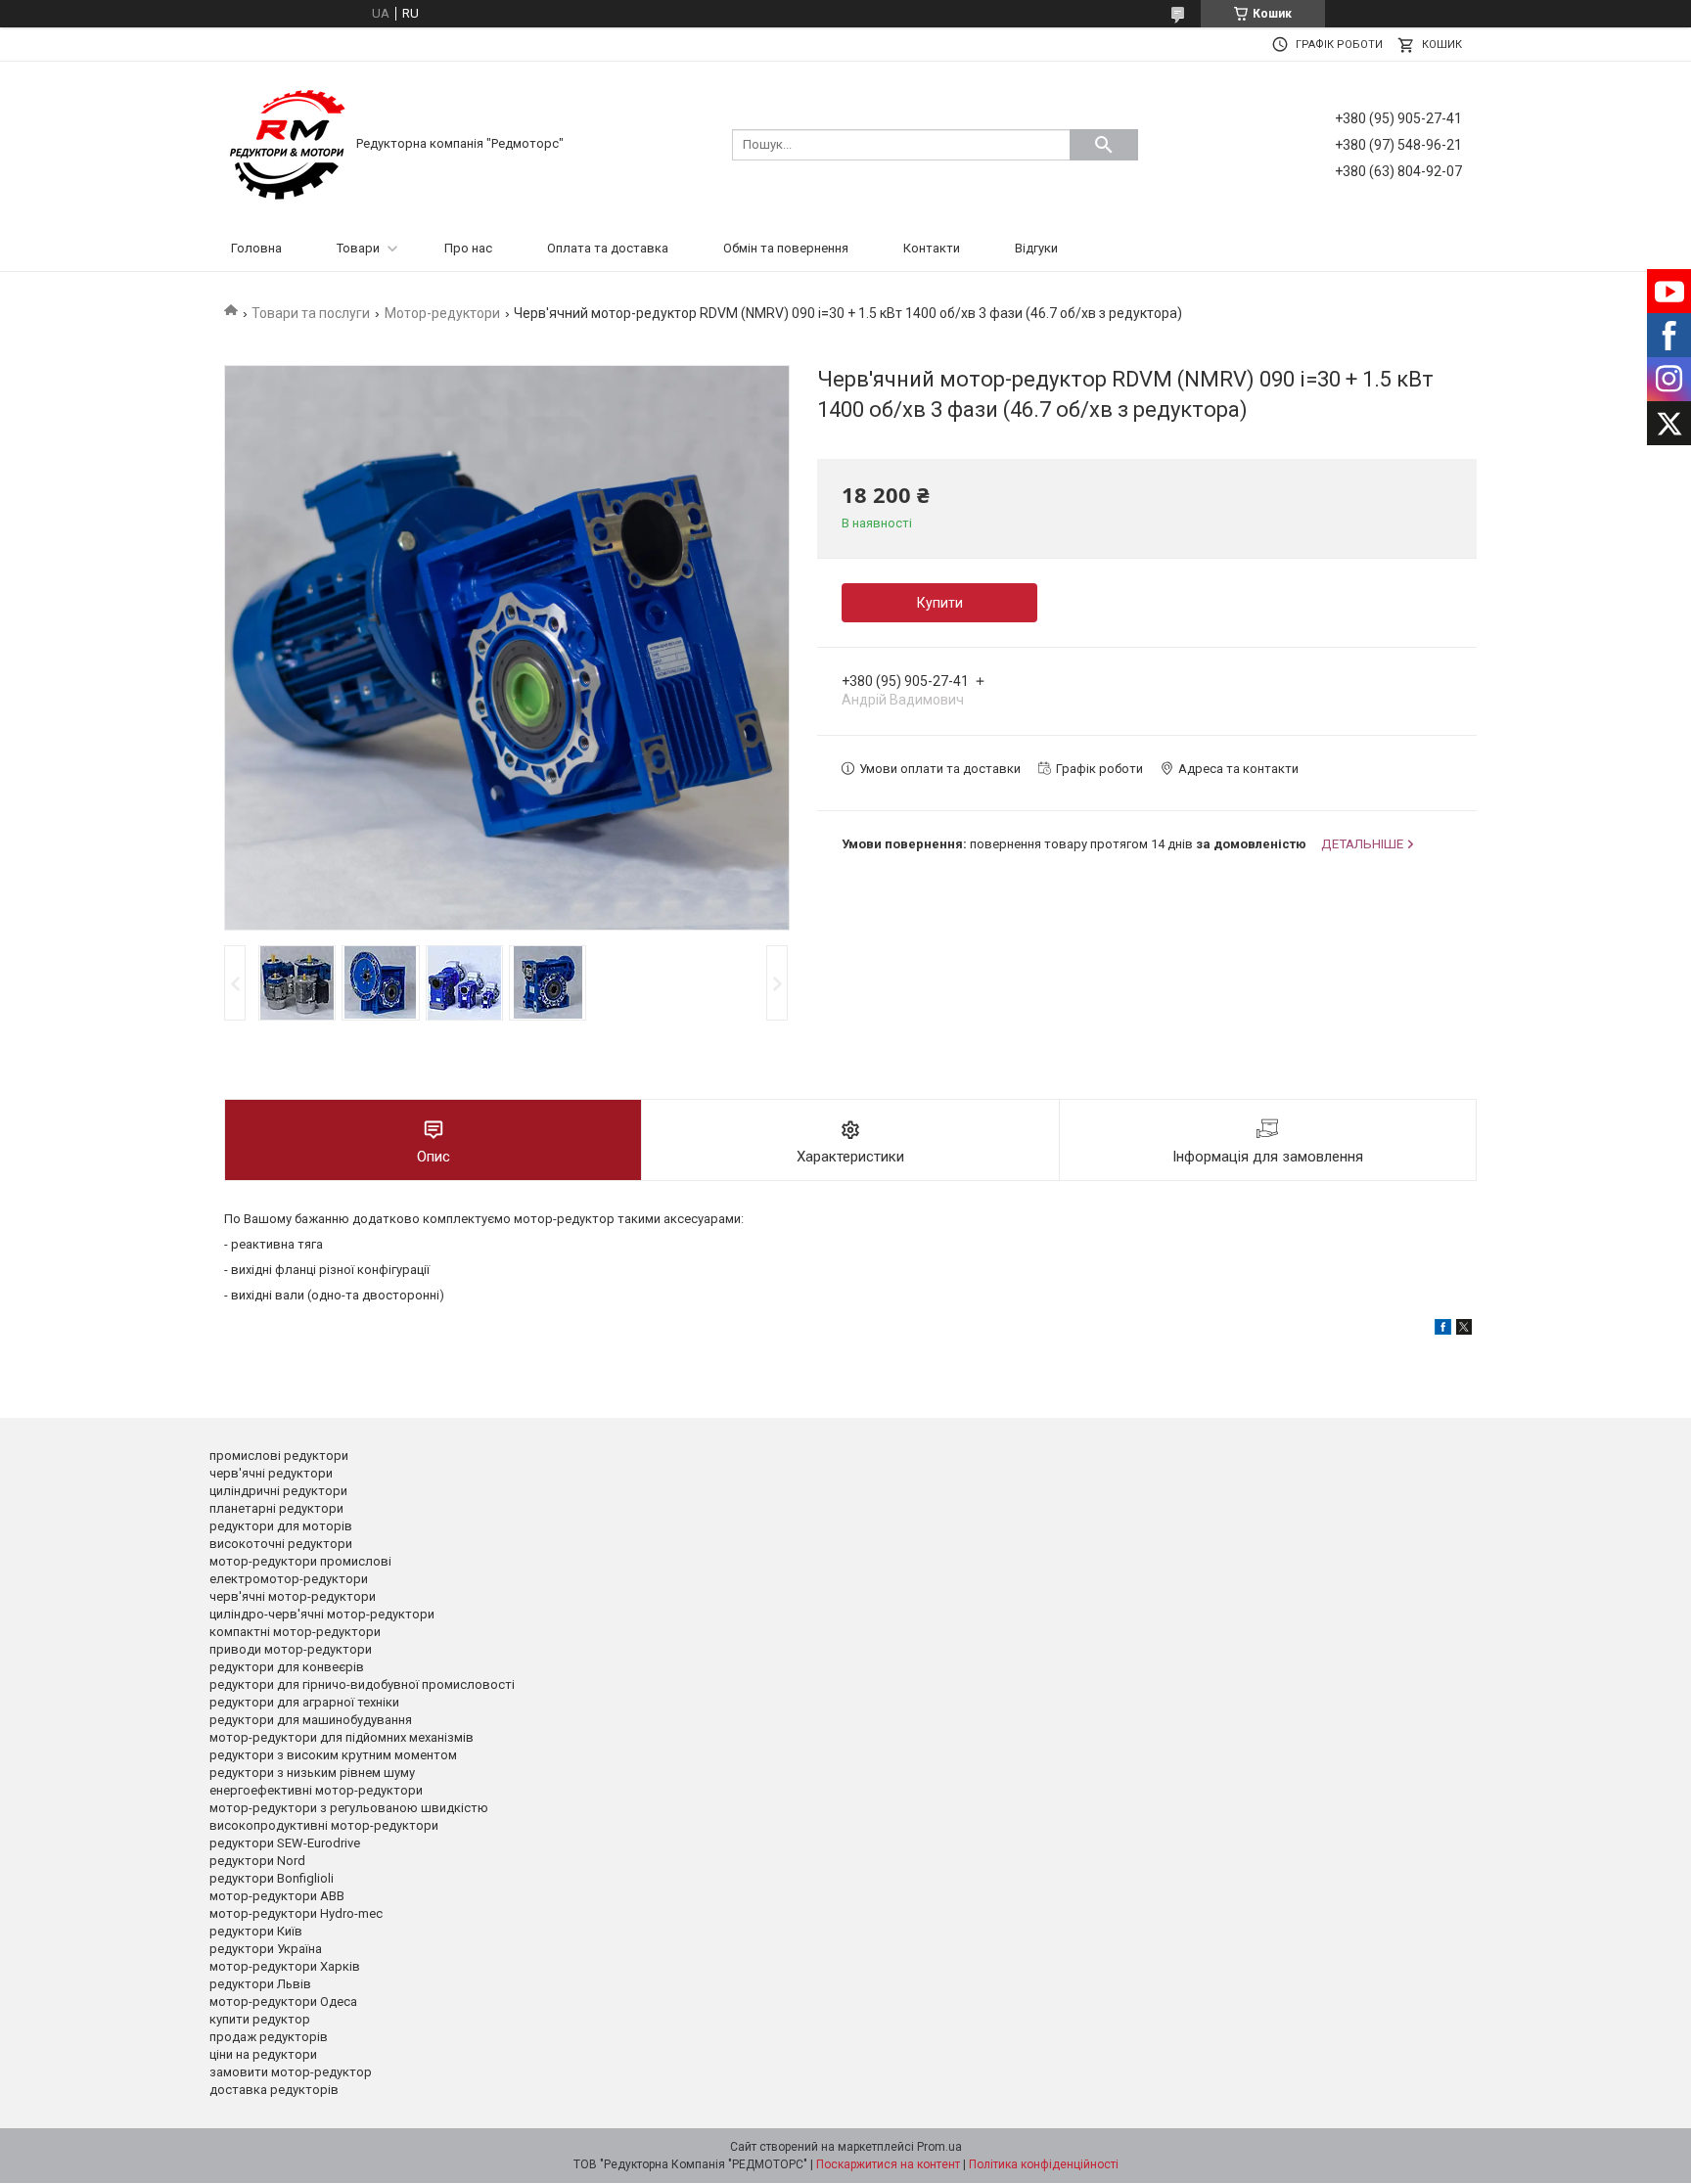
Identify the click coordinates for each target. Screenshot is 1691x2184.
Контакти (932, 248)
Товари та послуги (311, 313)
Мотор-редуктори (442, 313)
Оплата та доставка (608, 248)
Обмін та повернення (786, 248)
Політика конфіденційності (1044, 2164)
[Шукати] (1104, 145)
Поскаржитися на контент (888, 2164)
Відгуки (1036, 248)
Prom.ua (939, 2147)
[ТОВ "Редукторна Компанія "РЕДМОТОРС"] (288, 143)
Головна (256, 248)
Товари (358, 248)
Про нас (468, 248)
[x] (1464, 1330)
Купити (940, 603)
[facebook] (1443, 1330)
